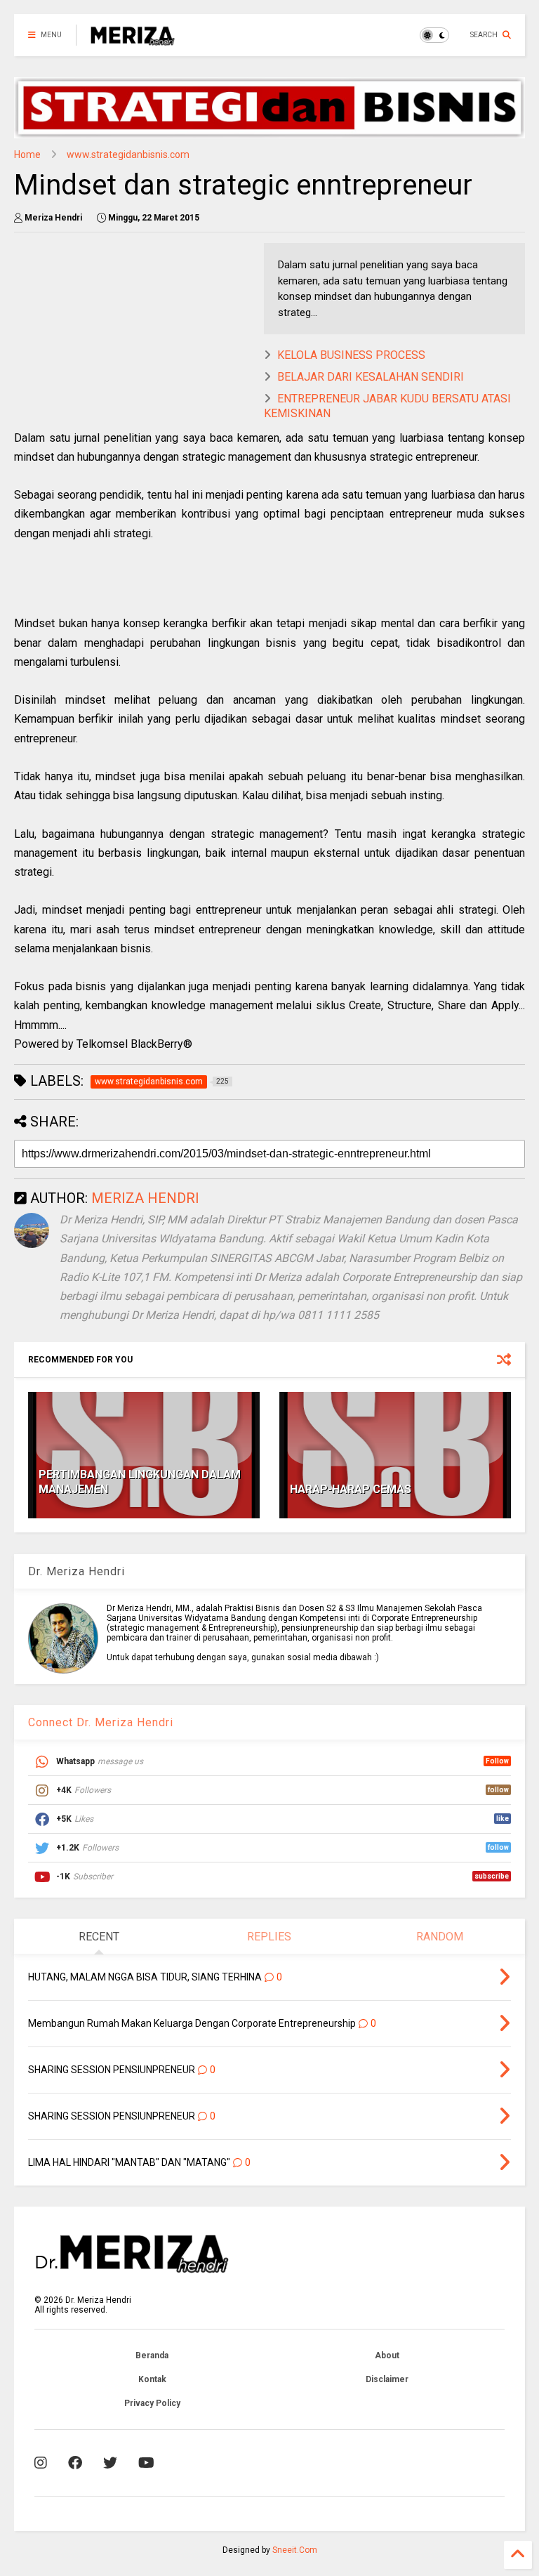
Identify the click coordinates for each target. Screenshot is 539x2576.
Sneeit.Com (295, 2550)
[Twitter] (110, 2463)
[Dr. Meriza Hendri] (133, 39)
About (387, 2355)
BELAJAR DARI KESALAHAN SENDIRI (371, 377)
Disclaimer (387, 2379)
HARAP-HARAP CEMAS (351, 1489)
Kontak (152, 2379)
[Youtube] (146, 2463)
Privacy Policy (152, 2403)
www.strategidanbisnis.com (128, 155)
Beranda (152, 2355)
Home (27, 155)
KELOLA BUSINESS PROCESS (351, 355)
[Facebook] (75, 2463)
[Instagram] (41, 2463)
